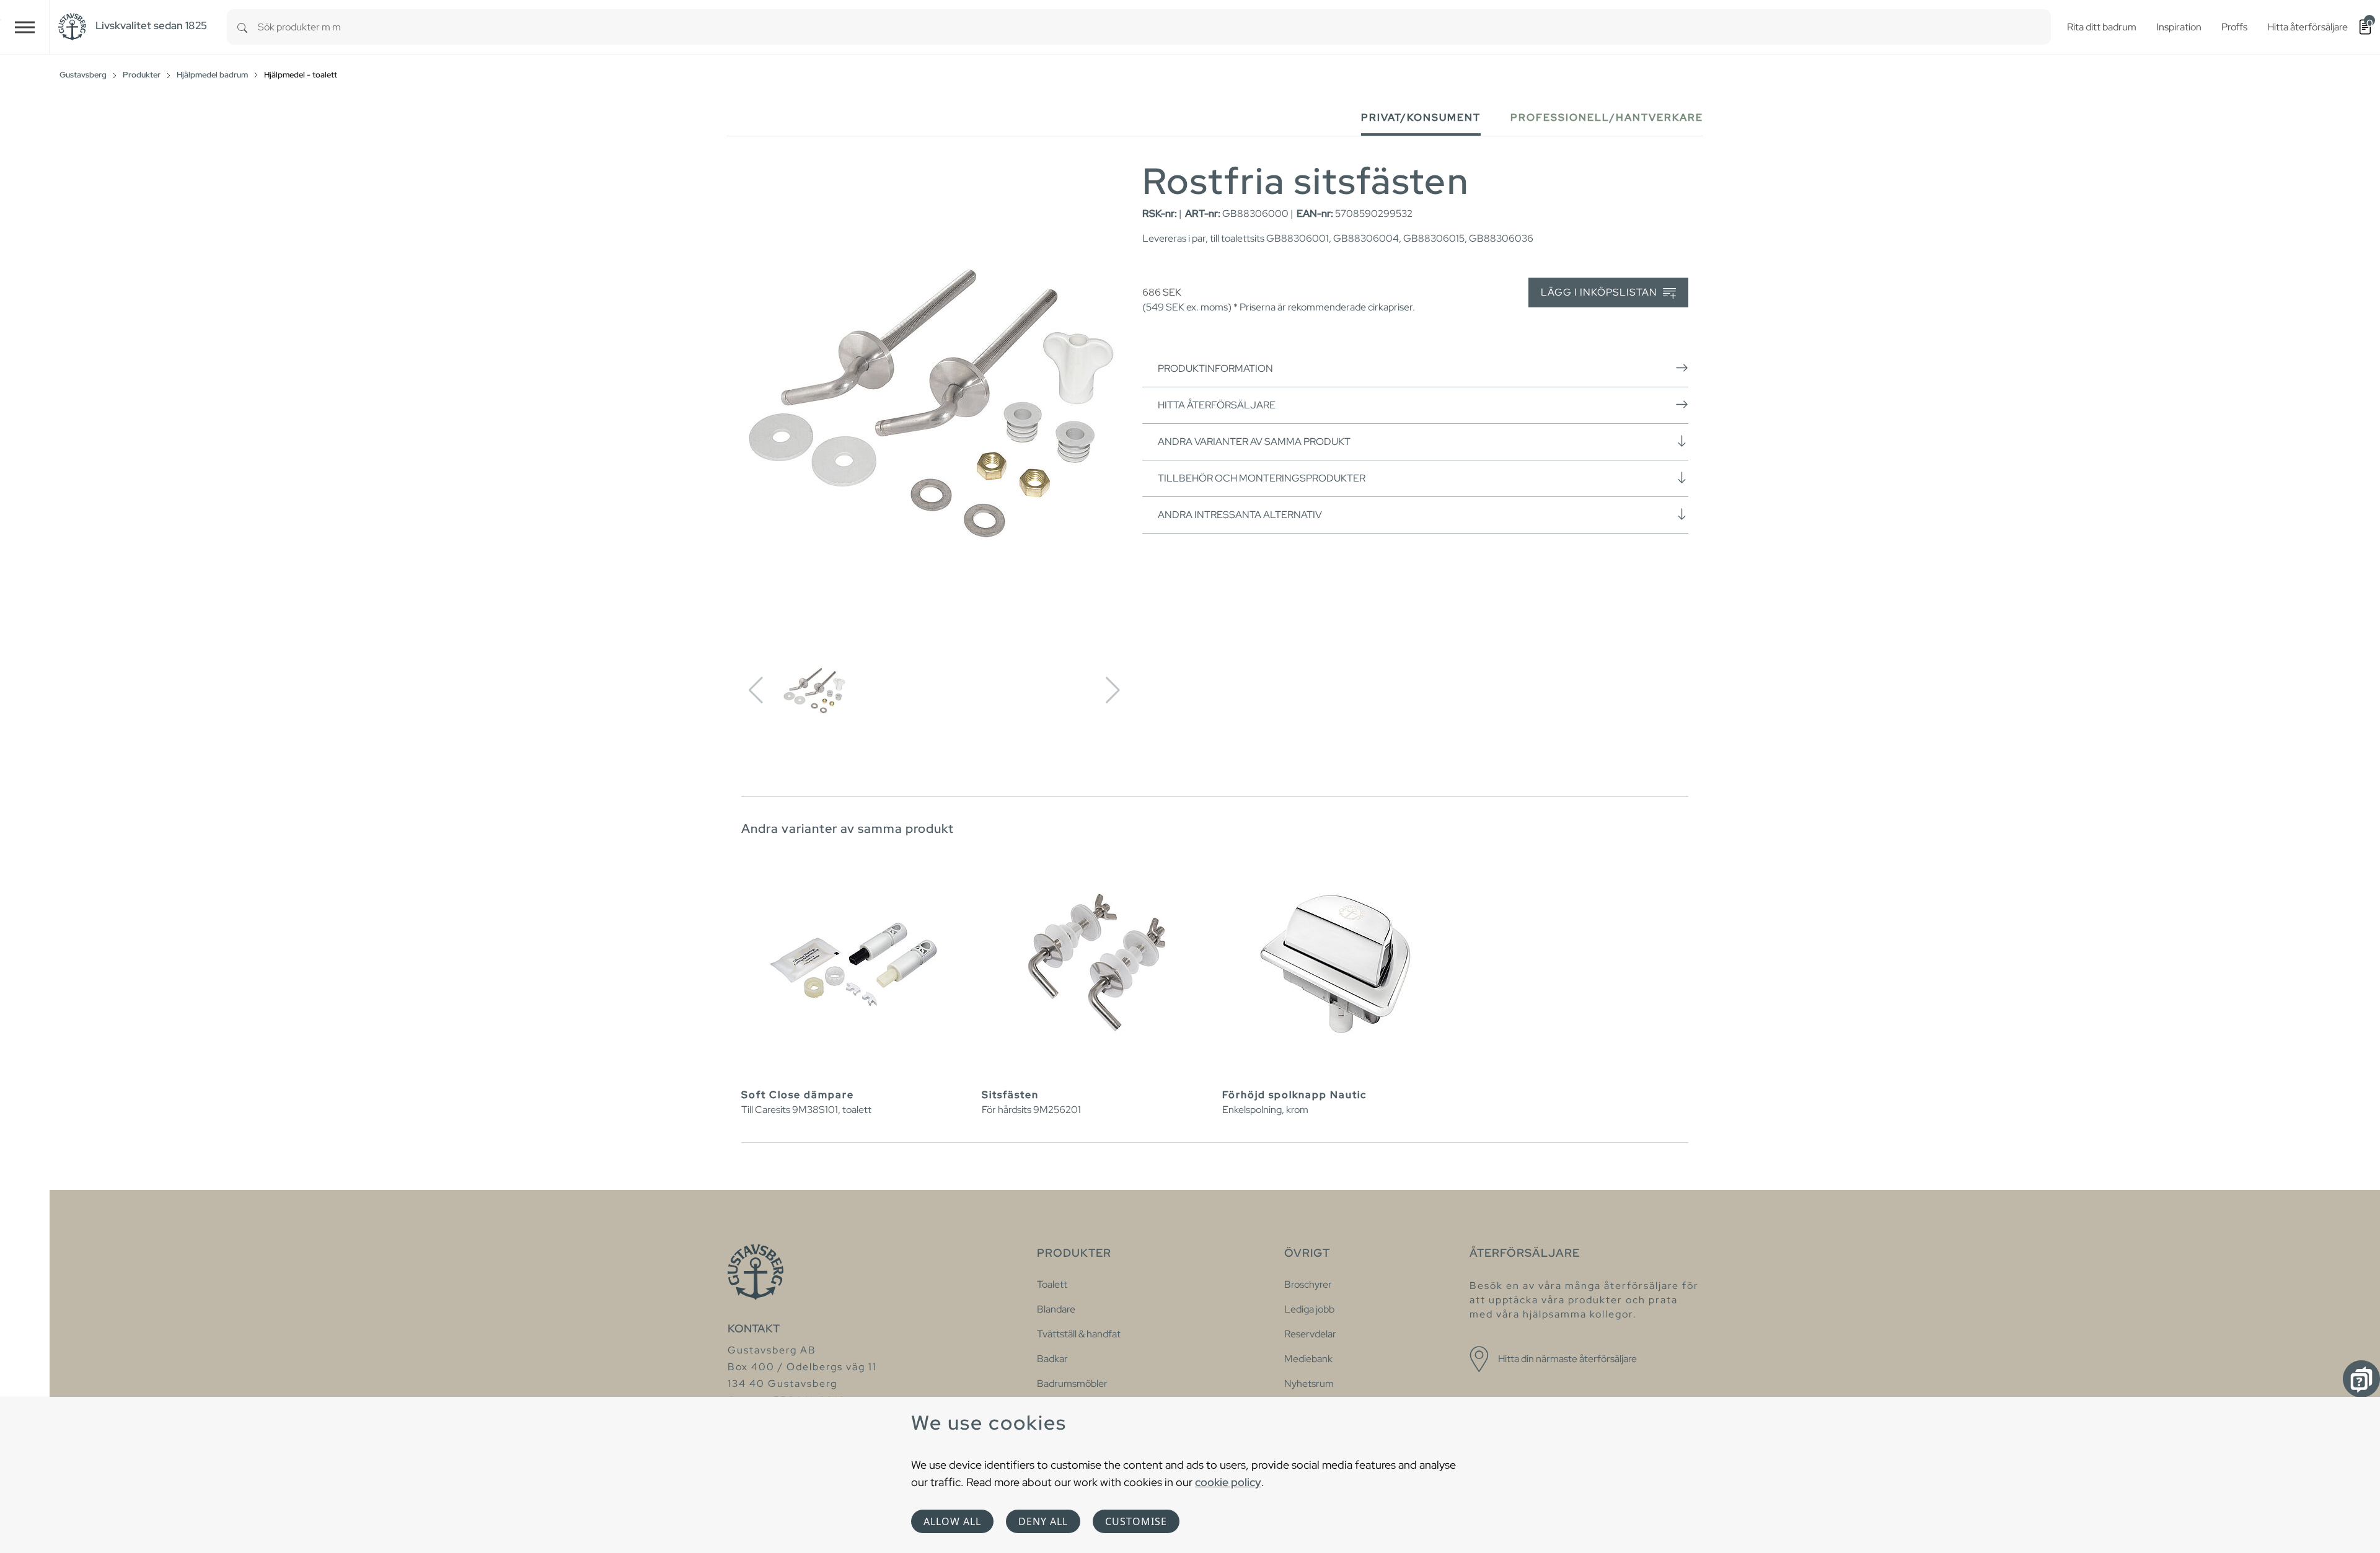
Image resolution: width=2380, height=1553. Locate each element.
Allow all (952, 1521)
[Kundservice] (2361, 1379)
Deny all (1043, 1521)
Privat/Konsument (1421, 117)
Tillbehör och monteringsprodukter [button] (1262, 478)
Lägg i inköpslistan (1600, 292)
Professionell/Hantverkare (1607, 117)
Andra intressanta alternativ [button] (1240, 515)
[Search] (242, 27)
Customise (1136, 1521)
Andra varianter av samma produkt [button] (1254, 442)
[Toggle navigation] (25, 27)
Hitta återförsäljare (1217, 405)
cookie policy (1228, 1482)
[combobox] (1154, 27)
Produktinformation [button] (1215, 368)
